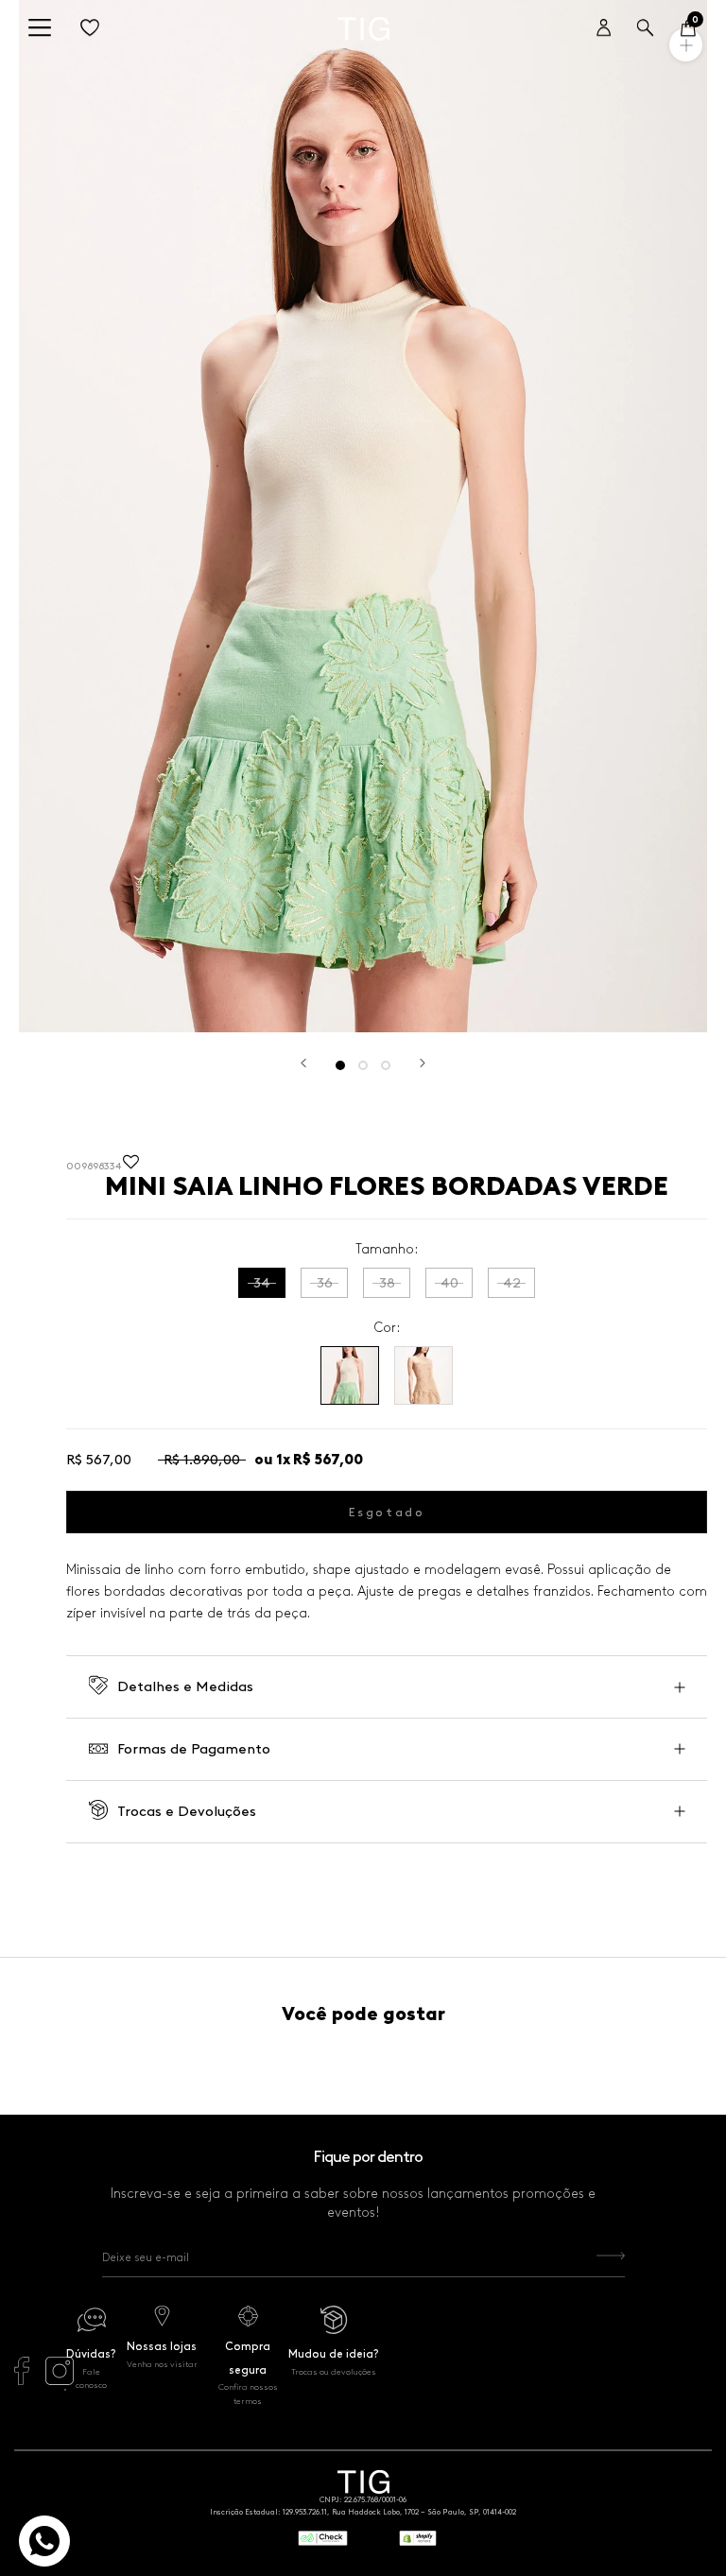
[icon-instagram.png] (60, 2380)
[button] (131, 1167)
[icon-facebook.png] (22, 2380)
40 (449, 1283)
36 (325, 1283)
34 (262, 1283)
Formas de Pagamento (194, 1749)
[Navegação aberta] (40, 29)
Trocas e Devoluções (187, 1811)
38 (387, 1283)
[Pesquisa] (645, 29)
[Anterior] (303, 1063)
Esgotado (387, 1512)
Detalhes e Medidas (185, 1686)
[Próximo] (423, 1063)
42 (512, 1283)
